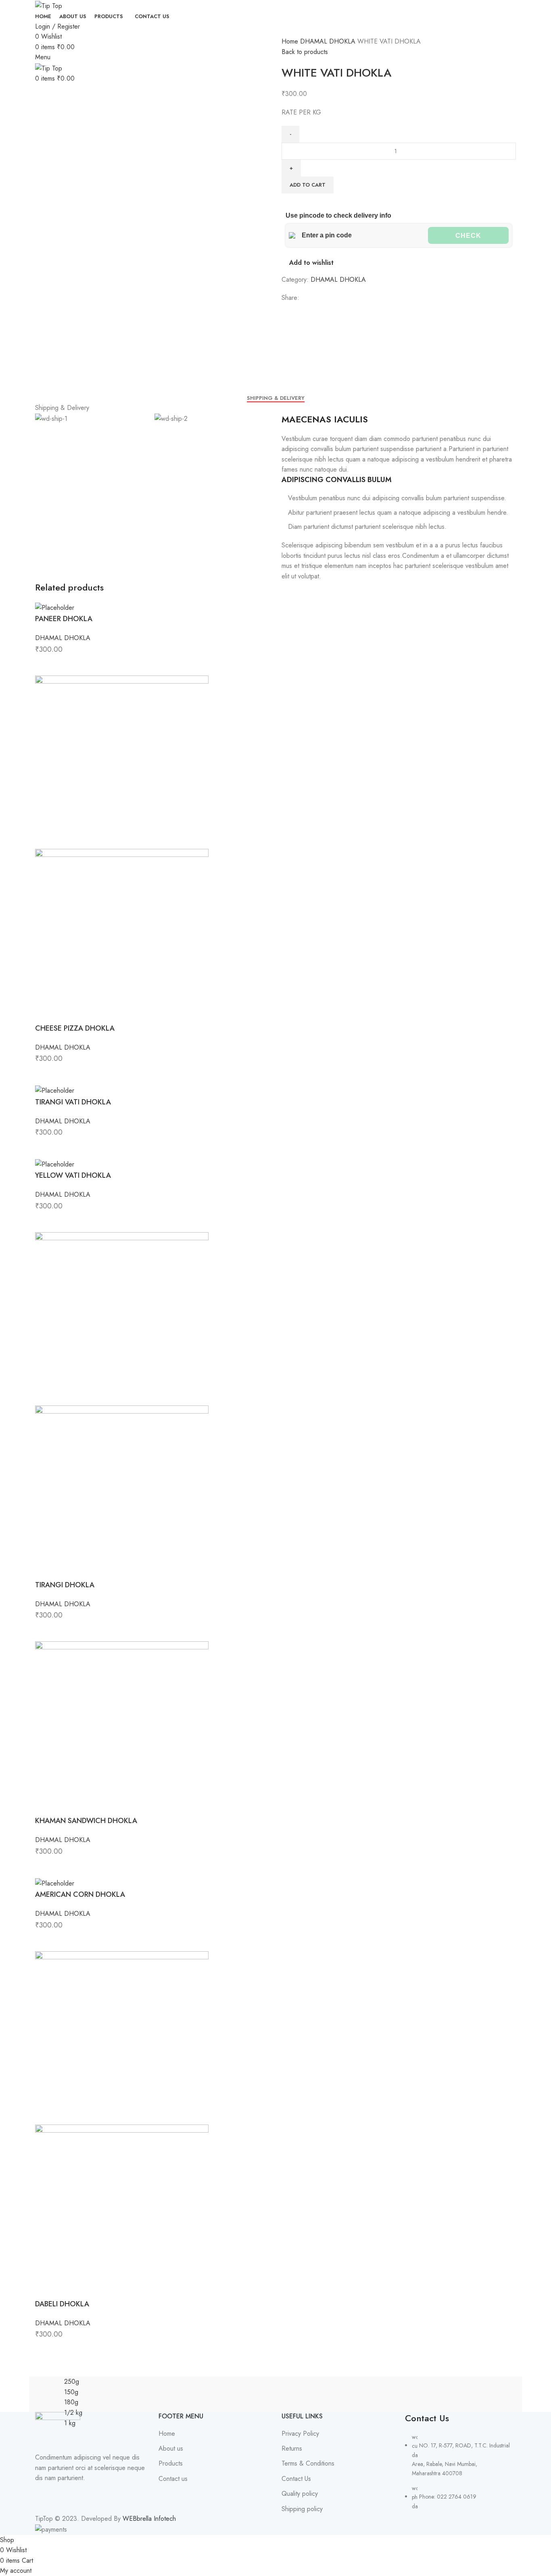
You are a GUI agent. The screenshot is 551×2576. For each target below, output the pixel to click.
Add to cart (308, 185)
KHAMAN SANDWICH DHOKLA (86, 1821)
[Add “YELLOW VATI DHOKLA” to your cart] (45, 1222)
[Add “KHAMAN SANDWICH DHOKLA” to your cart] (45, 1867)
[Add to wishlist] (90, 665)
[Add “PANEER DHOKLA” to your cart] (45, 665)
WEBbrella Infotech (149, 2519)
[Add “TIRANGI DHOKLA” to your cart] (45, 1631)
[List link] (461, 2461)
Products (171, 2464)
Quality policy (300, 2494)
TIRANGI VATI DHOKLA (73, 1102)
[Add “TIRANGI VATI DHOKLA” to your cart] (45, 1148)
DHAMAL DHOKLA (329, 41)
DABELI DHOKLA (62, 2304)
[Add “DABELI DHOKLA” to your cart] (45, 2350)
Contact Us (296, 2479)
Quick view (67, 665)
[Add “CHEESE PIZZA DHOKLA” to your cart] (45, 1075)
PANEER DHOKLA (64, 619)
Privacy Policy (300, 2434)
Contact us (173, 2479)
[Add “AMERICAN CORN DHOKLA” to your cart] (45, 1941)
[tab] (276, 398)
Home (291, 41)
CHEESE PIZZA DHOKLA (75, 1028)
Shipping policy (302, 2509)
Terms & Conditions (308, 2464)
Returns (292, 2449)
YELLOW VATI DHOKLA (73, 1175)
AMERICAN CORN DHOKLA (80, 1894)
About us (171, 2449)
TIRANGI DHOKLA (65, 1585)
